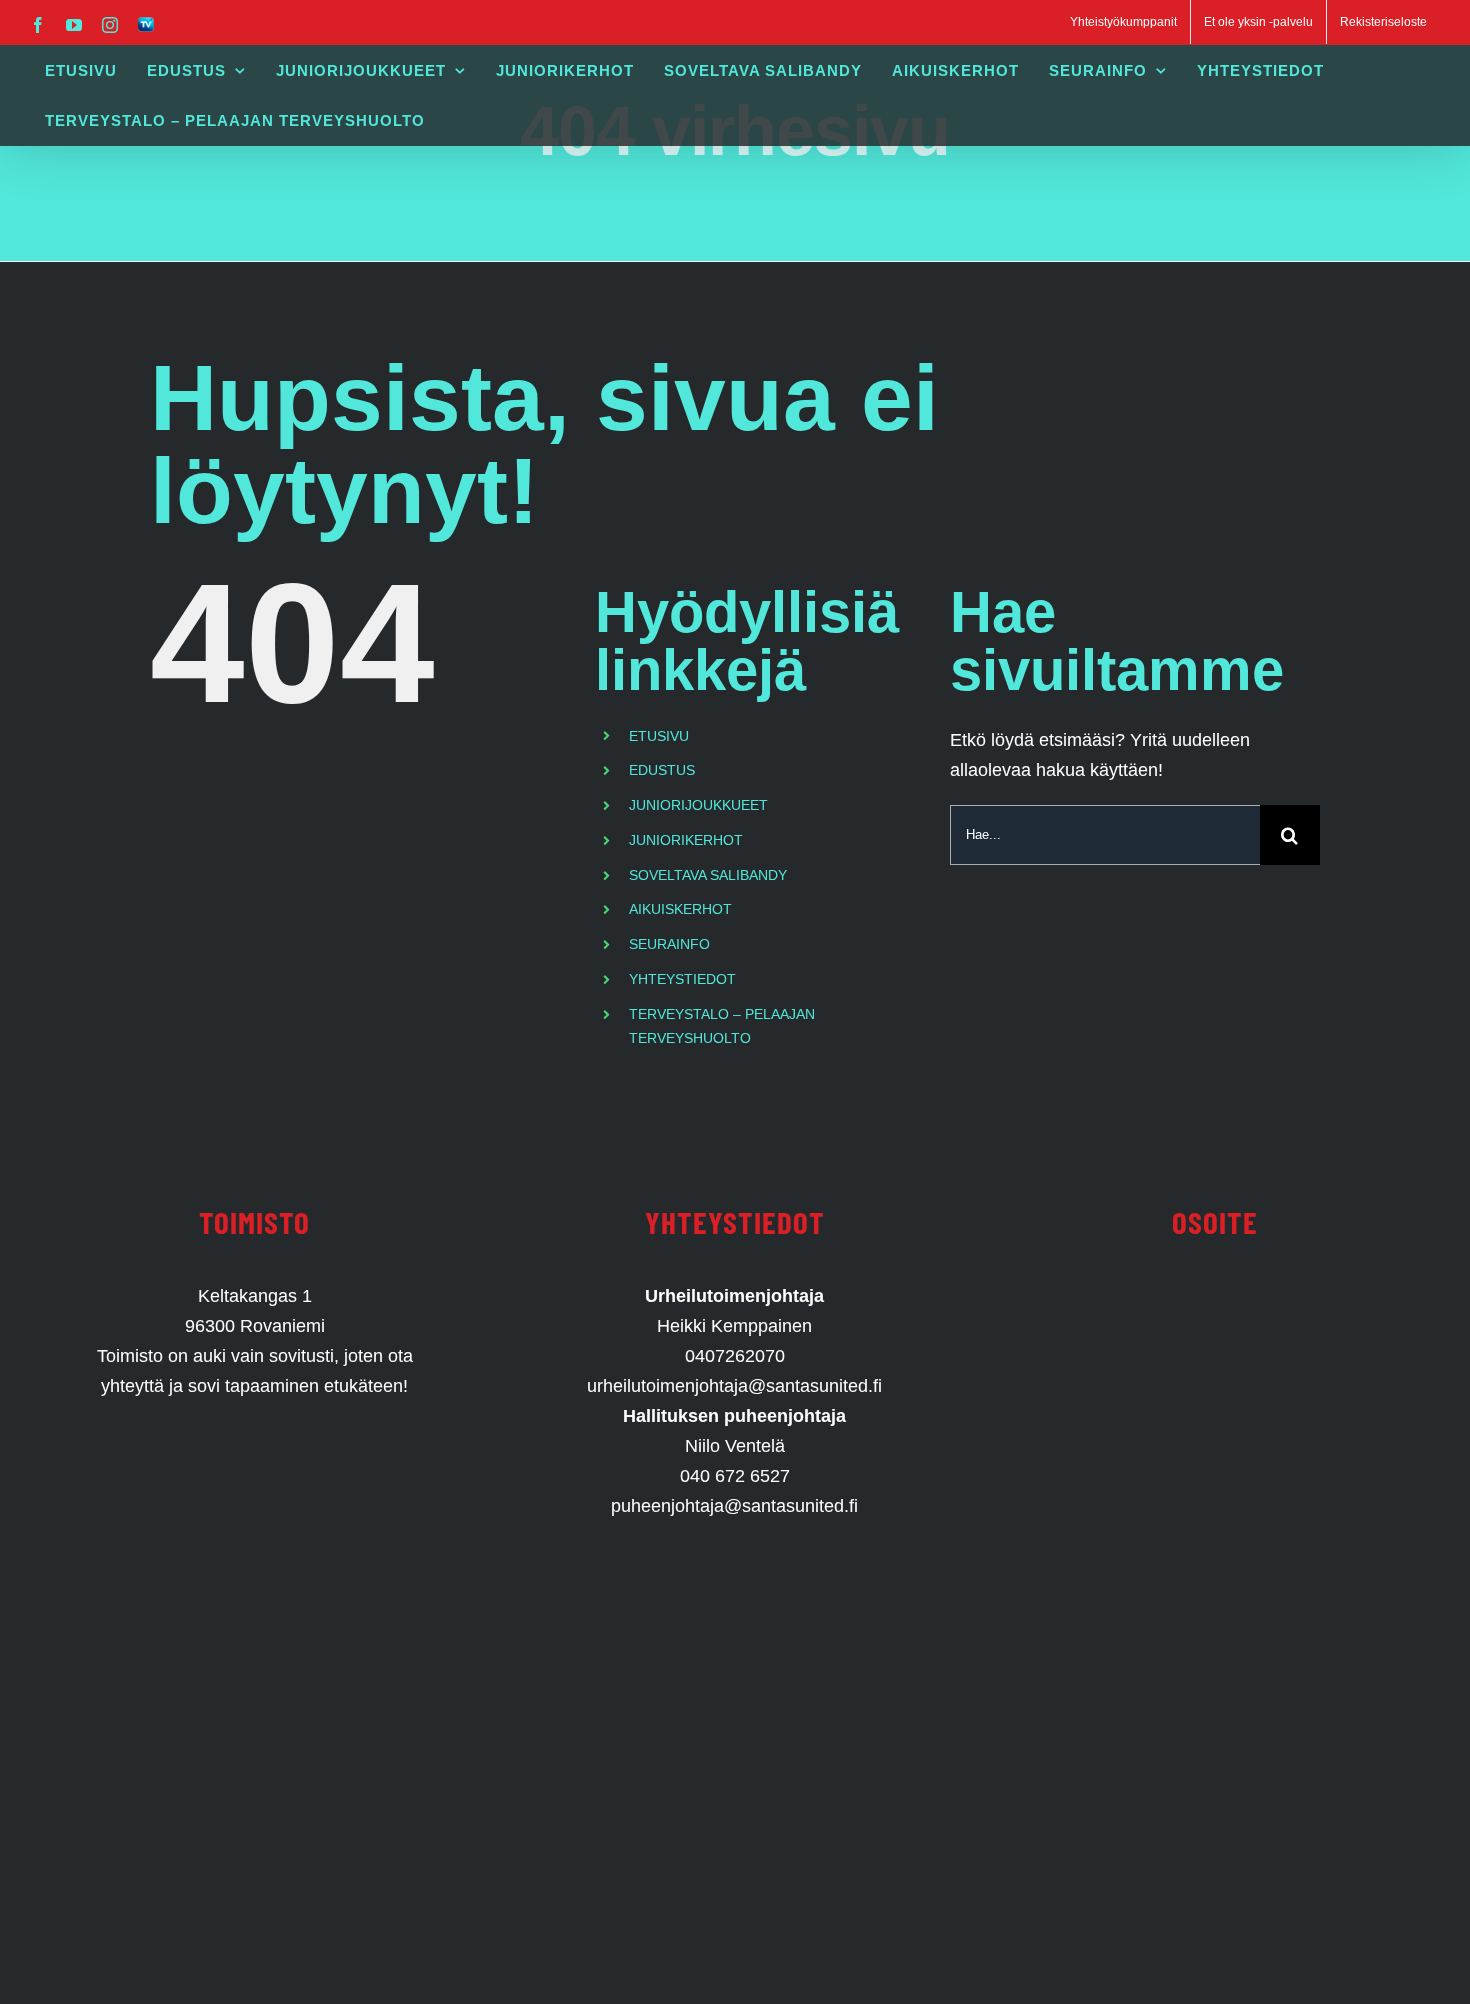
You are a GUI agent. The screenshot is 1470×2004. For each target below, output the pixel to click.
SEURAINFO (669, 944)
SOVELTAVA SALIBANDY (708, 875)
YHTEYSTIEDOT (682, 979)
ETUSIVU (659, 736)
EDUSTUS (662, 770)
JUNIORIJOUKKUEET (698, 805)
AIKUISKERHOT (680, 909)
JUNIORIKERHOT (686, 840)
